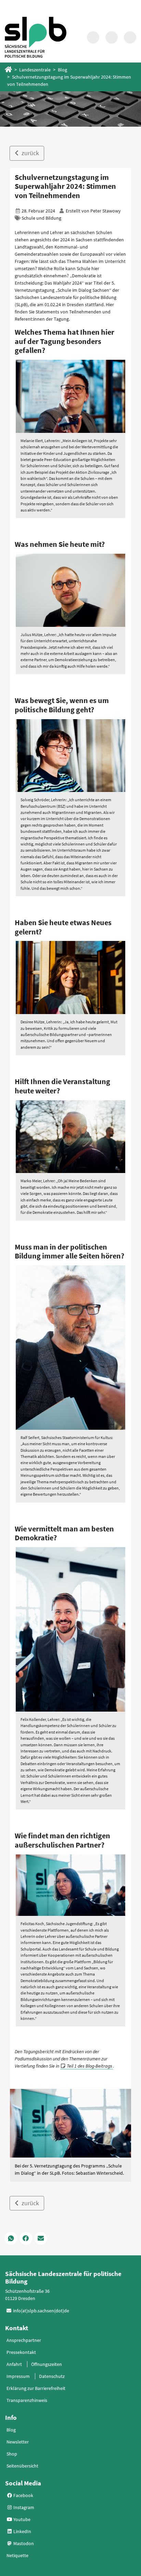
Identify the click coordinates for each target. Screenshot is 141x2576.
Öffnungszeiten (47, 2364)
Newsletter (18, 2442)
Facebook (23, 2495)
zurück (30, 153)
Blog (62, 70)
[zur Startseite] (36, 37)
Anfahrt (14, 2364)
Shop (12, 2454)
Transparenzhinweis (27, 2400)
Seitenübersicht (22, 2466)
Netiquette (17, 2555)
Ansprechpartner (24, 2340)
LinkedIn (22, 2531)
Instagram (23, 2507)
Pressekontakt (21, 2352)
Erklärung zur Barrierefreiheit (36, 2388)
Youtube (21, 2519)
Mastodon (23, 2543)
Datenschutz (52, 2376)
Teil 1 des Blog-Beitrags (89, 2066)
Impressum (18, 2376)
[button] (11, 2238)
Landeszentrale (35, 70)
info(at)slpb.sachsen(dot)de (41, 2311)
